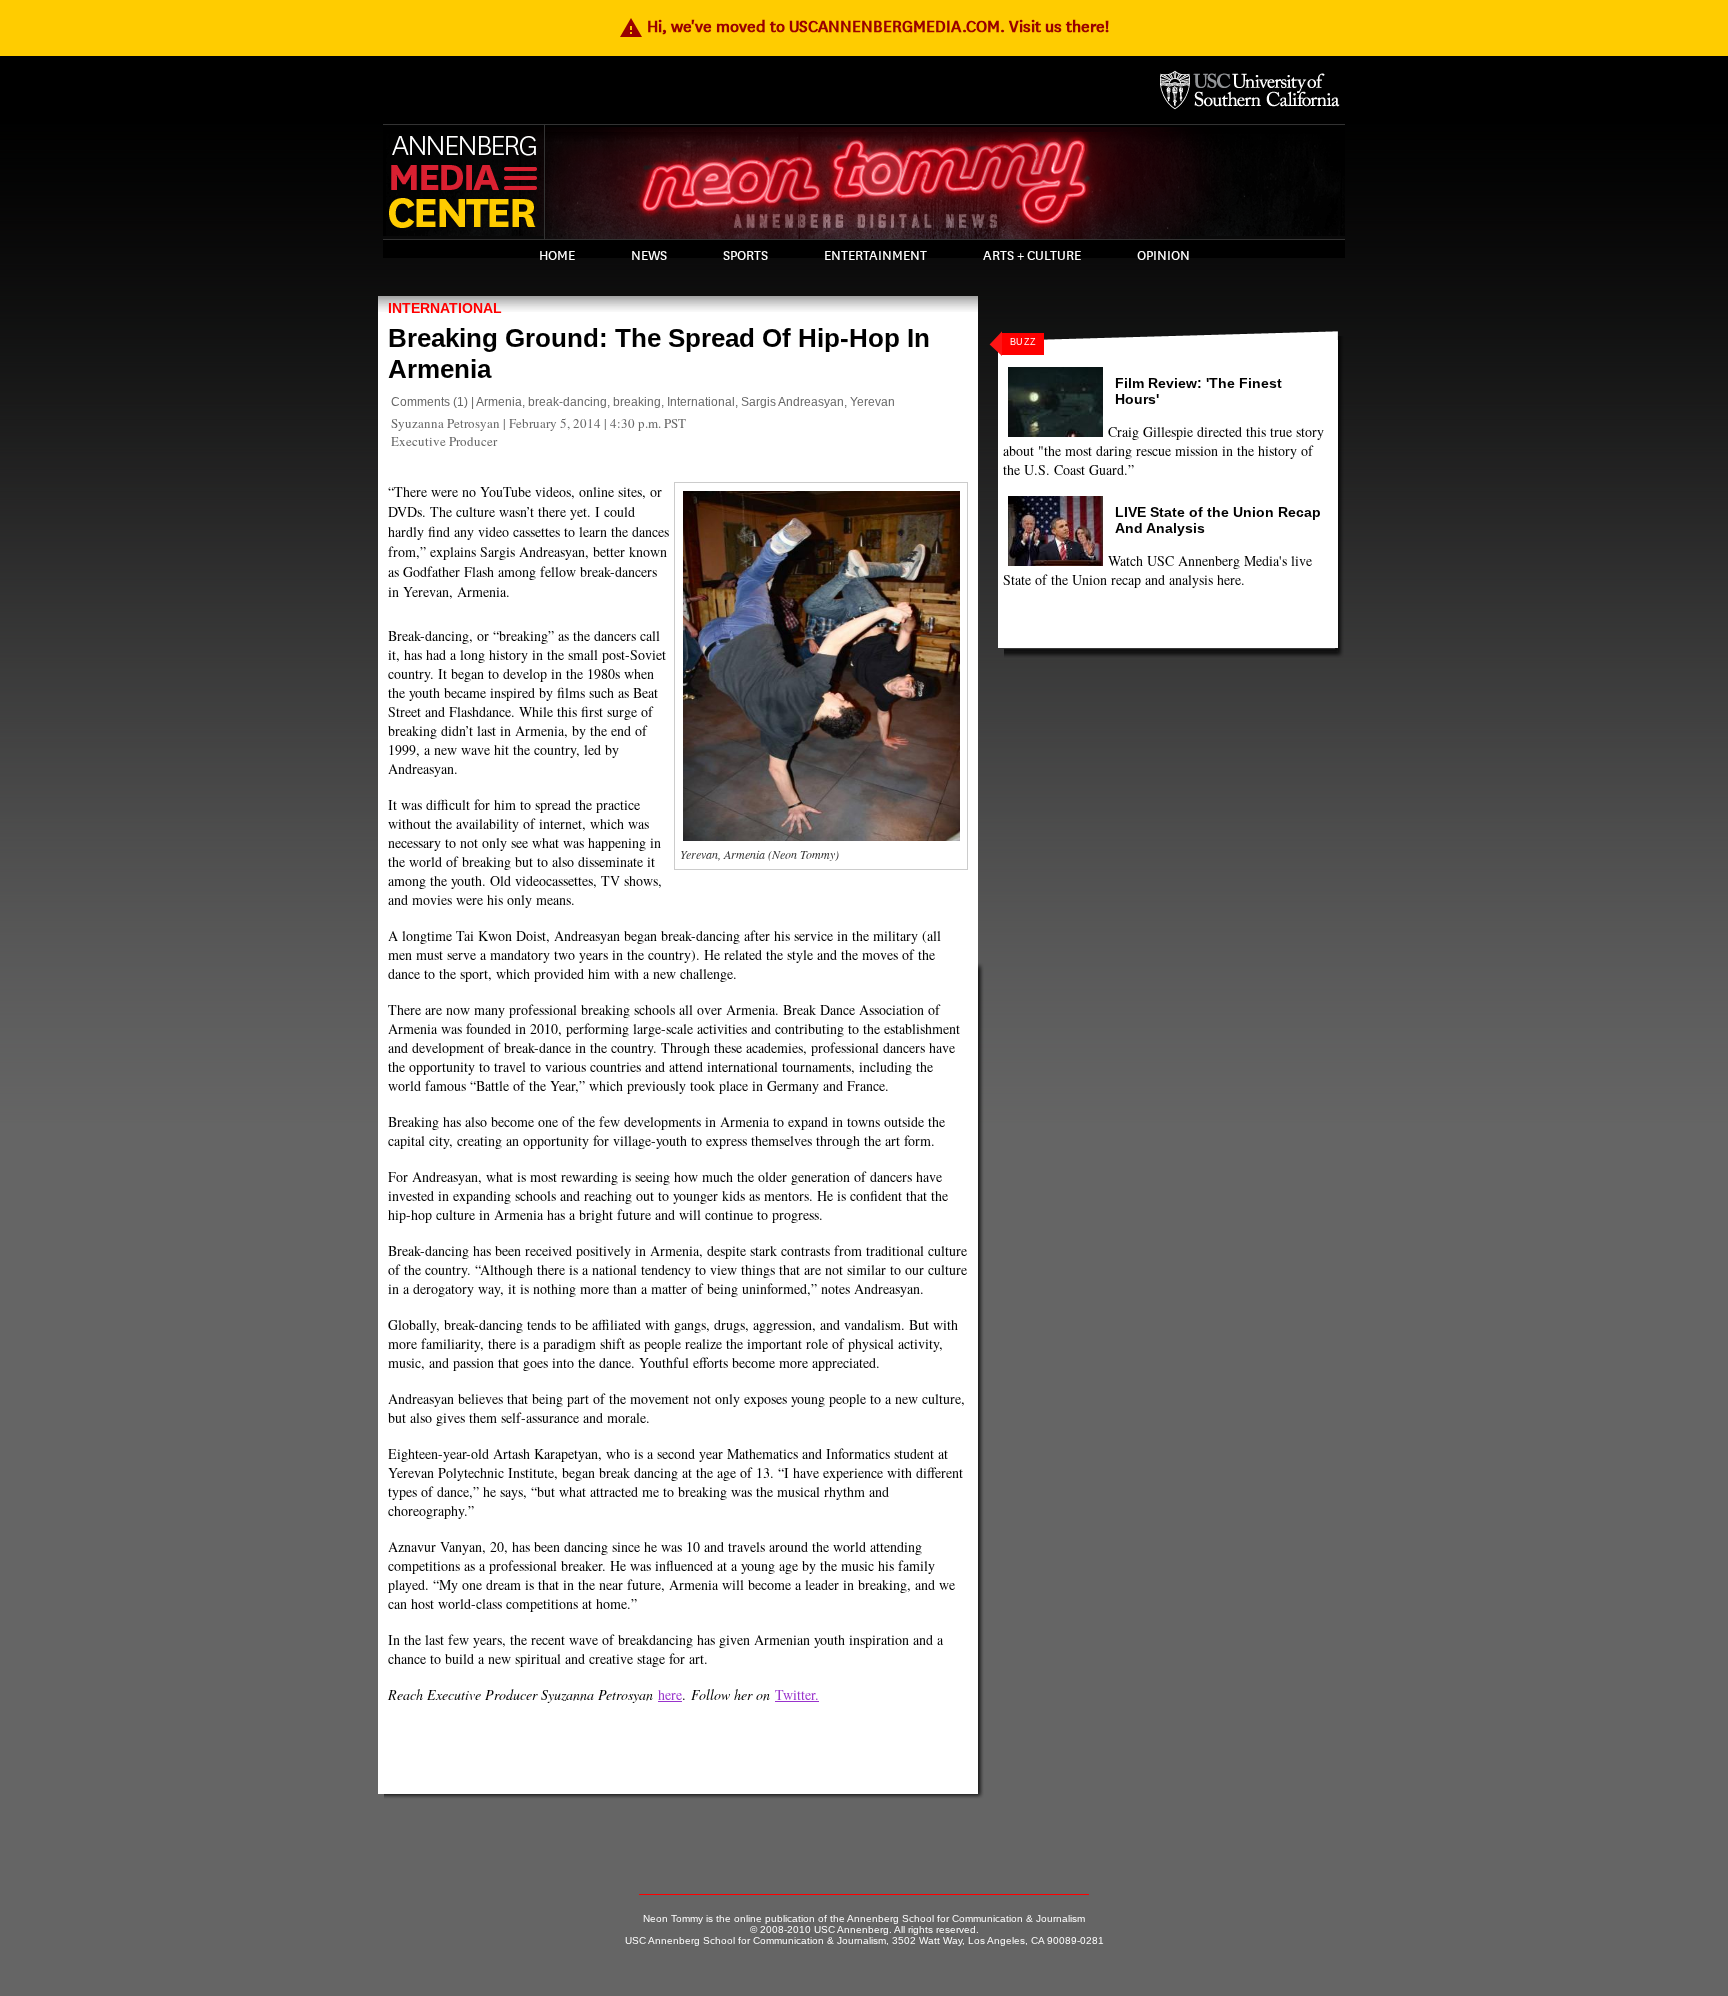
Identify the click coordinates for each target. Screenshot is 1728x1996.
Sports (745, 256)
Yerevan (872, 402)
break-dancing (567, 402)
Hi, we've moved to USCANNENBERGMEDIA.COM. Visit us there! (864, 26)
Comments (420, 402)
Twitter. (797, 1694)
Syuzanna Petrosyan (445, 423)
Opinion (1163, 256)
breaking (637, 402)
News (649, 256)
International (445, 308)
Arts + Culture (1032, 256)
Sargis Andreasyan (792, 402)
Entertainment (875, 256)
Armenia (499, 402)
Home (557, 256)
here (670, 1694)
